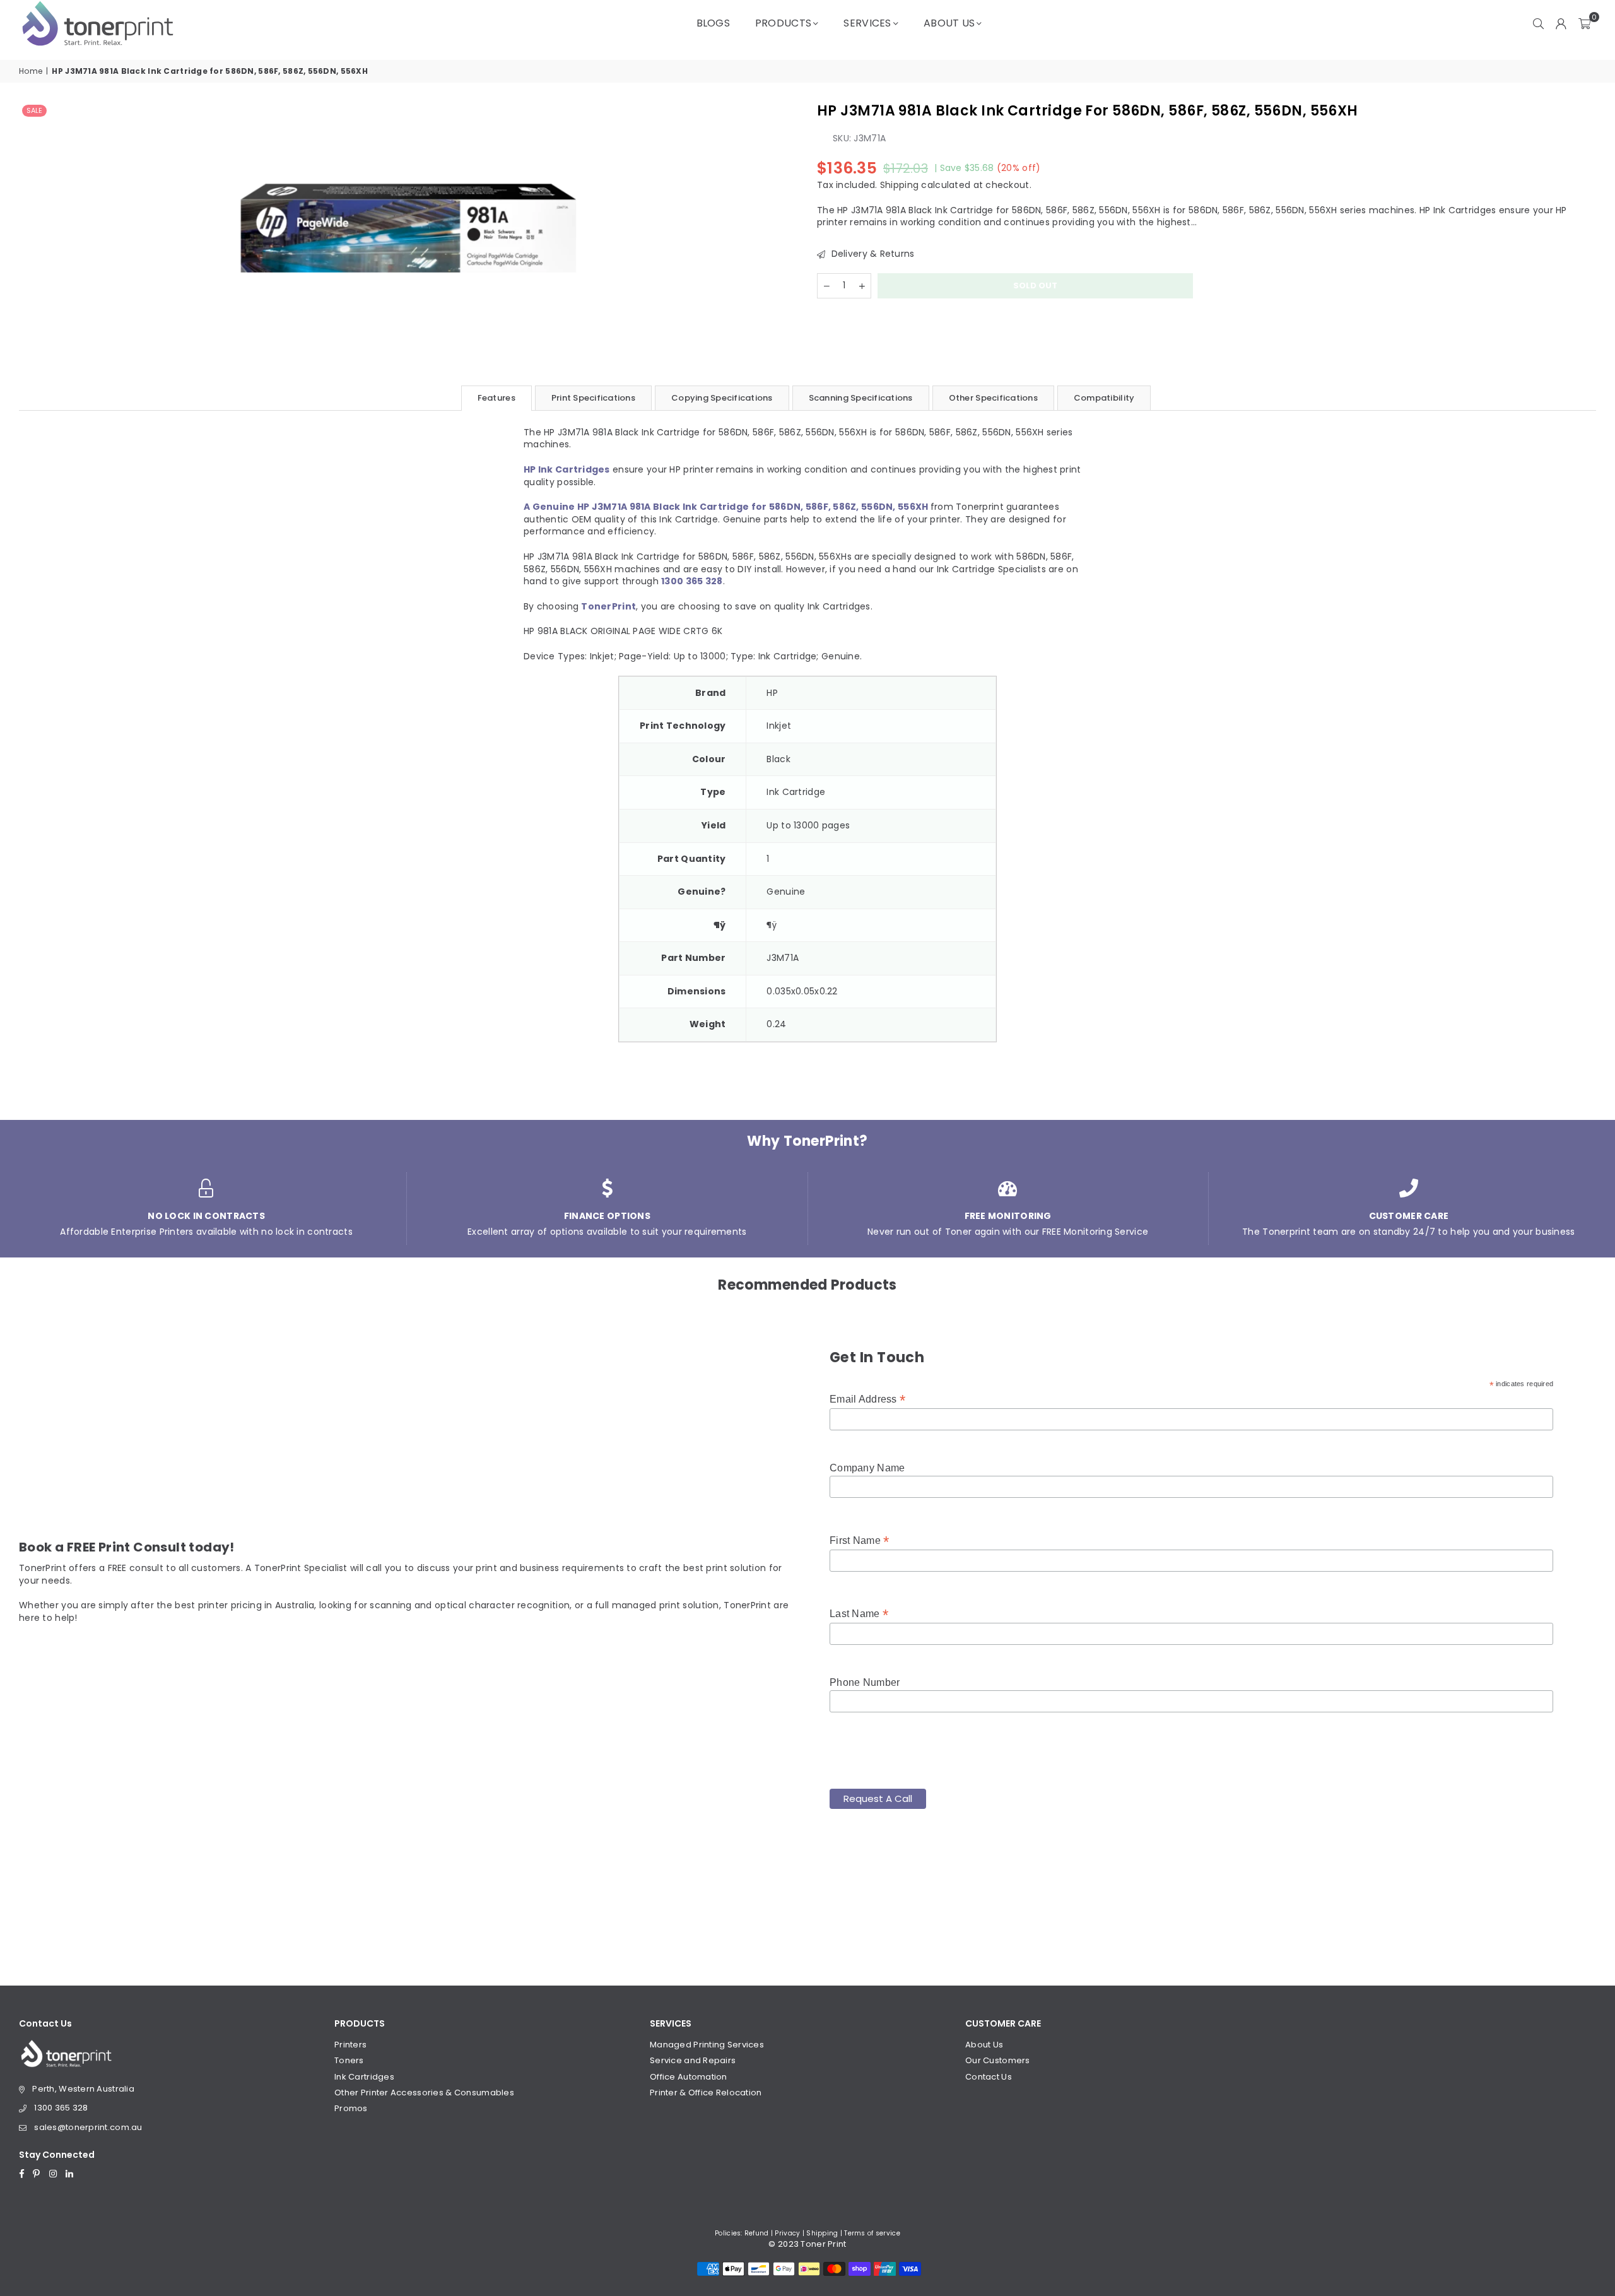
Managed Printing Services (707, 2045)
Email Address (867, 1399)
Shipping (899, 185)
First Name (859, 1540)
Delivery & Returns (871, 254)
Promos (351, 2108)
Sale (34, 110)
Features (496, 398)
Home (31, 71)
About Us (949, 23)
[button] (1584, 23)
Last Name (859, 1614)
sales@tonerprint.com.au (88, 2127)
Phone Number (865, 1682)
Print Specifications (593, 398)
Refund (757, 2233)
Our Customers (998, 2060)
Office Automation (689, 2077)
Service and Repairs (693, 2060)
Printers (350, 2045)
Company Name (867, 1468)
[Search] (1539, 23)
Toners (349, 2060)
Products (783, 23)
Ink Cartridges (364, 2077)
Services (867, 23)
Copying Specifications (722, 398)
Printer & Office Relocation (706, 2093)
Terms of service (872, 2233)
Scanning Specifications (861, 398)
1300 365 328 (61, 2108)
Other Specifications (993, 398)
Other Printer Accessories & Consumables (424, 2093)
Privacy (787, 2233)
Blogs (713, 23)
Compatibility (1104, 398)
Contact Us (989, 2077)
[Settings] (1561, 23)
